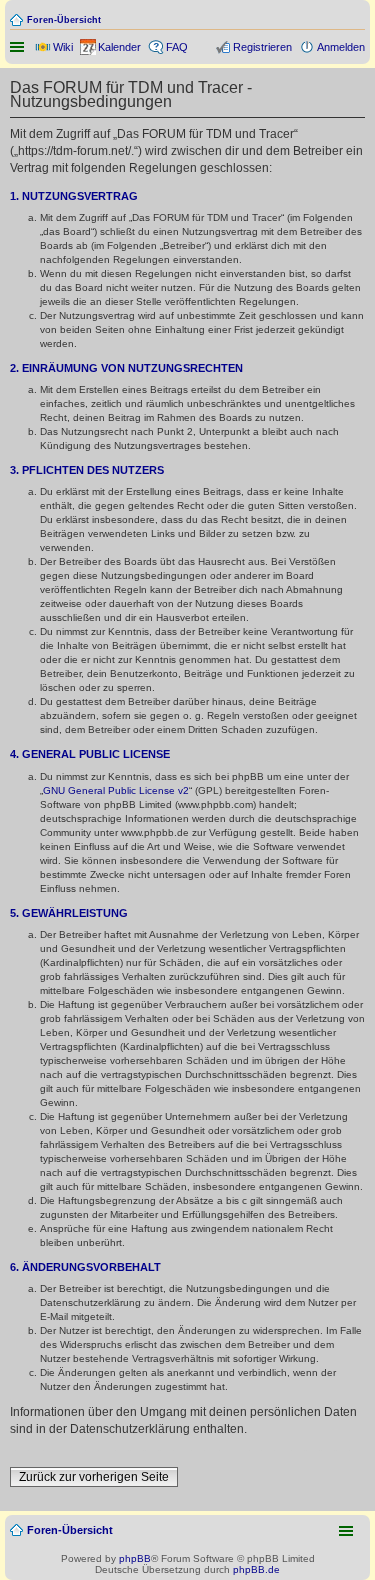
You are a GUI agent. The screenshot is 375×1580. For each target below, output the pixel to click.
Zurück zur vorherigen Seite (94, 1477)
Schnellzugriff (19, 47)
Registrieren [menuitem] (262, 47)
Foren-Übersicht (64, 20)
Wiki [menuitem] (63, 47)
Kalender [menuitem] (119, 47)
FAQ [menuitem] (177, 47)
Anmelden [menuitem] (341, 47)
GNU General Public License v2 (116, 790)
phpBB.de (256, 1569)
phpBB (135, 1558)
